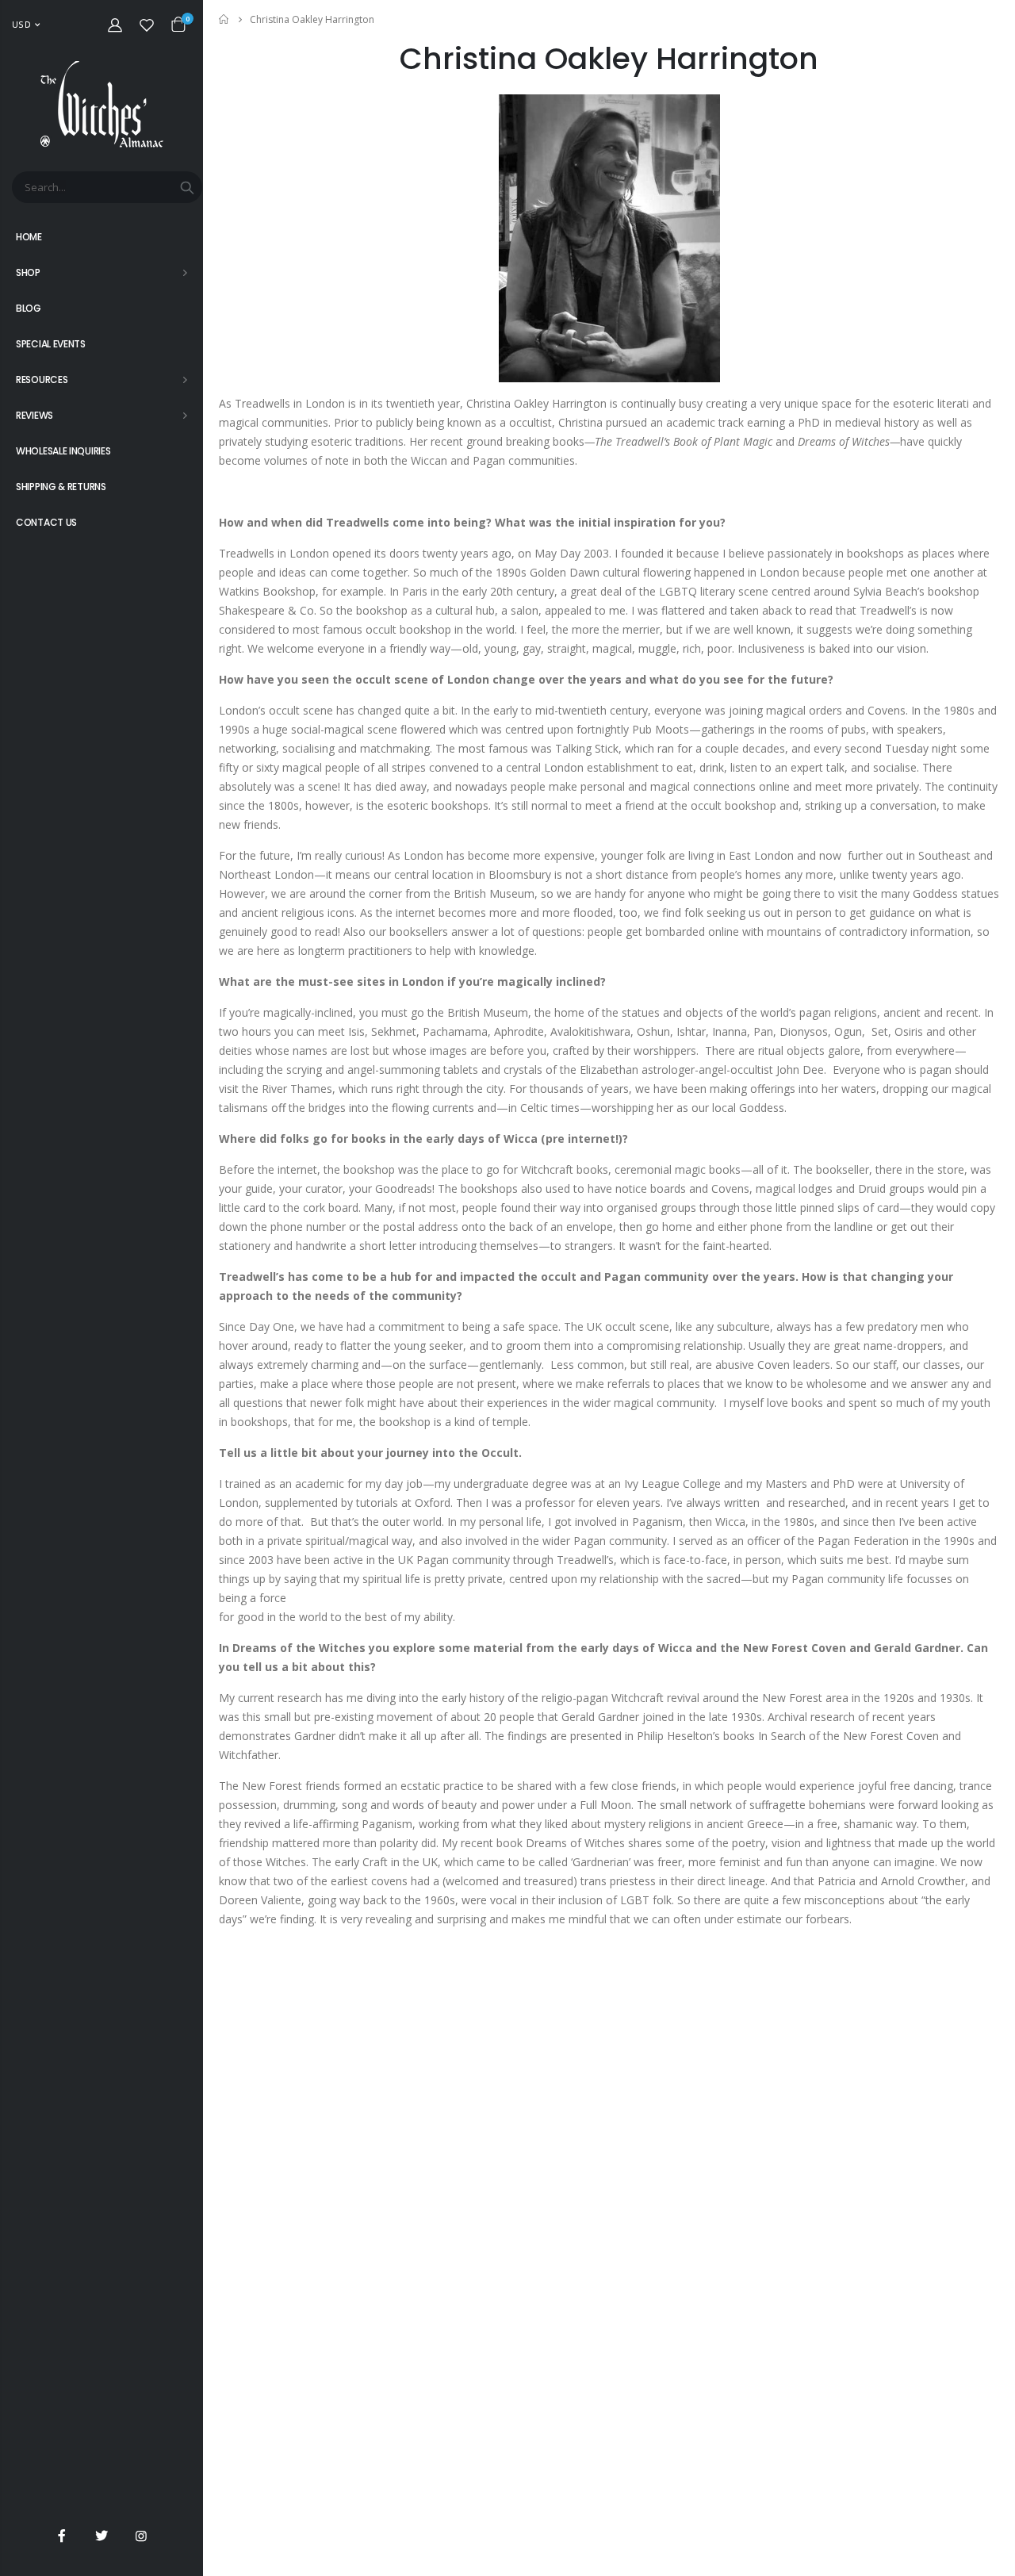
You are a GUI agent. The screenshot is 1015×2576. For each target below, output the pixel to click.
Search (187, 187)
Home (225, 19)
